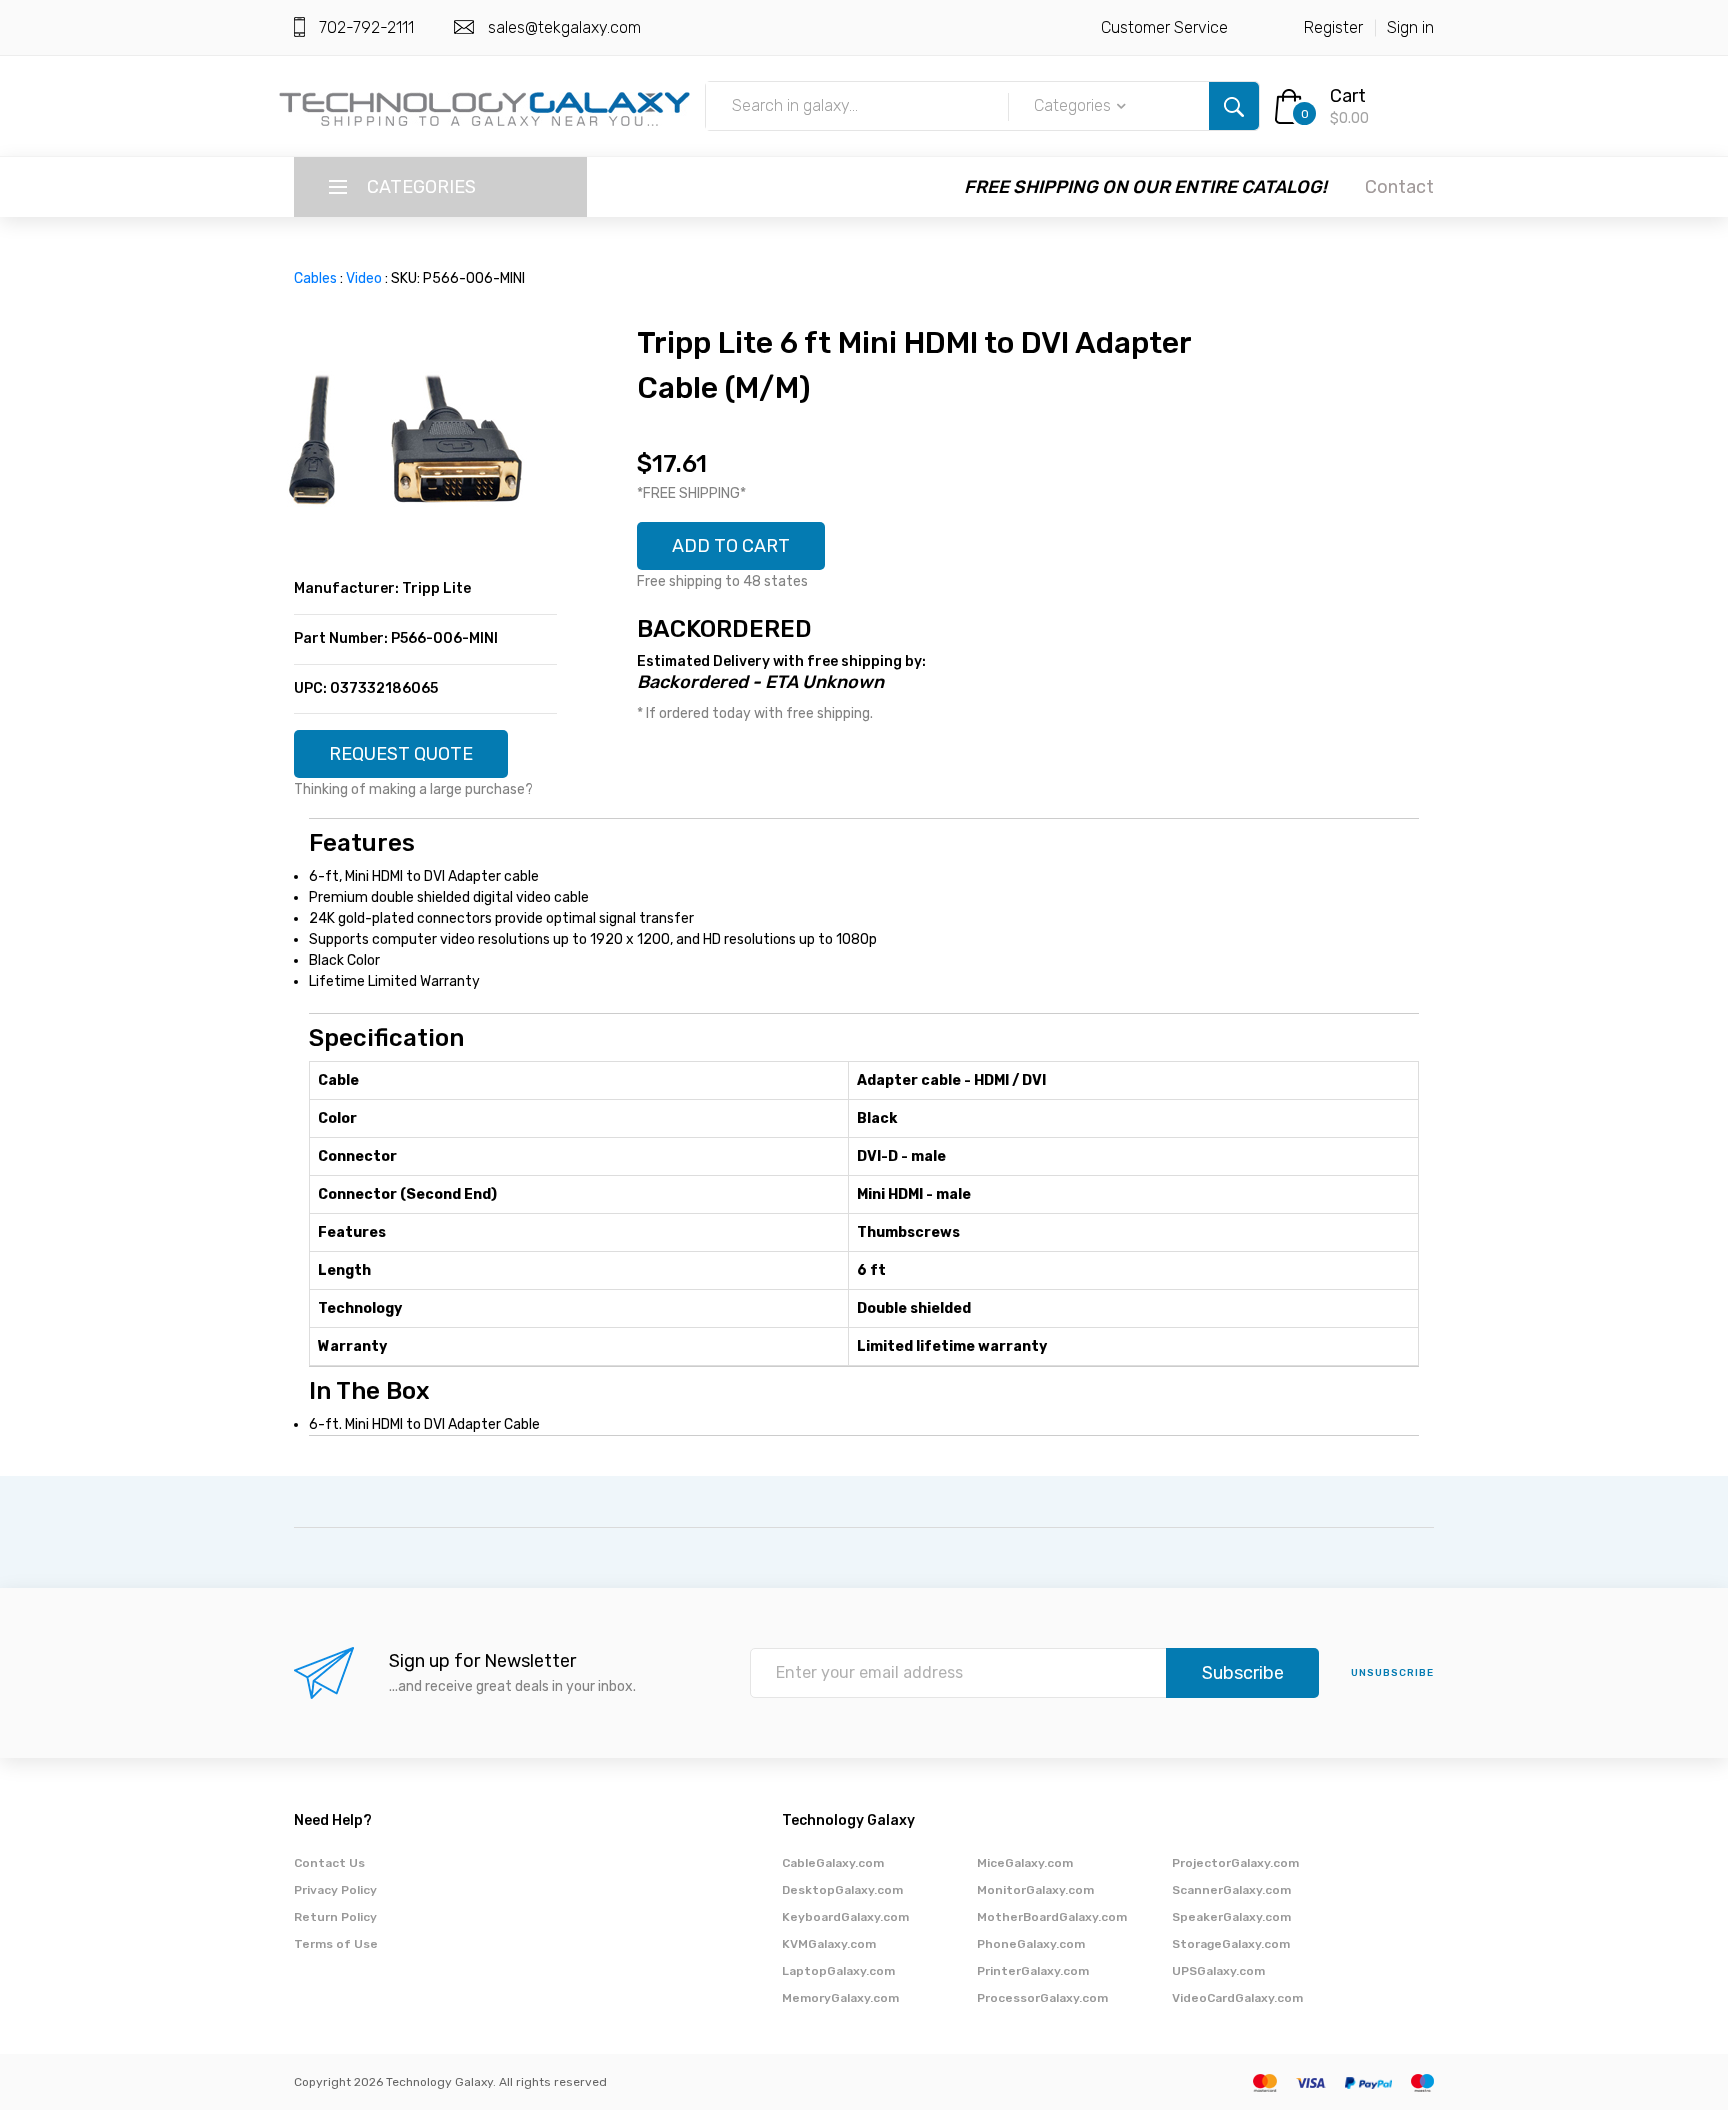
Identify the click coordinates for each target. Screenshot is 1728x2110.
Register (1333, 27)
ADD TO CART (731, 546)
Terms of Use (336, 1944)
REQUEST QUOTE (401, 754)
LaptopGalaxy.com (838, 1971)
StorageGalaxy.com (1231, 1944)
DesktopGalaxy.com (842, 1890)
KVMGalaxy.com (829, 1944)
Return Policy (335, 1917)
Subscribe (1243, 1673)
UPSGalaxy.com (1218, 1971)
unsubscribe (1392, 1673)
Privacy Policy (335, 1890)
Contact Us (329, 1863)
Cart (1348, 96)
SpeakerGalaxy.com (1231, 1917)
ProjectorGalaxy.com (1235, 1863)
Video (364, 278)
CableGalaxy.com (833, 1863)
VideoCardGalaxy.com (1237, 1998)
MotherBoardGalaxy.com (1052, 1917)
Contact (1399, 187)
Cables (315, 278)
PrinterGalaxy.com (1033, 1971)
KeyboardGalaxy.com (845, 1917)
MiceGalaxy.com (1025, 1863)
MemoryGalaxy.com (840, 1998)
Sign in (1410, 27)
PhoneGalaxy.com (1031, 1944)
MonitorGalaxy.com (1035, 1890)
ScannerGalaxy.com (1231, 1890)
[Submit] (1234, 106)
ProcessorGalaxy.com (1042, 1998)
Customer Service (1164, 27)
